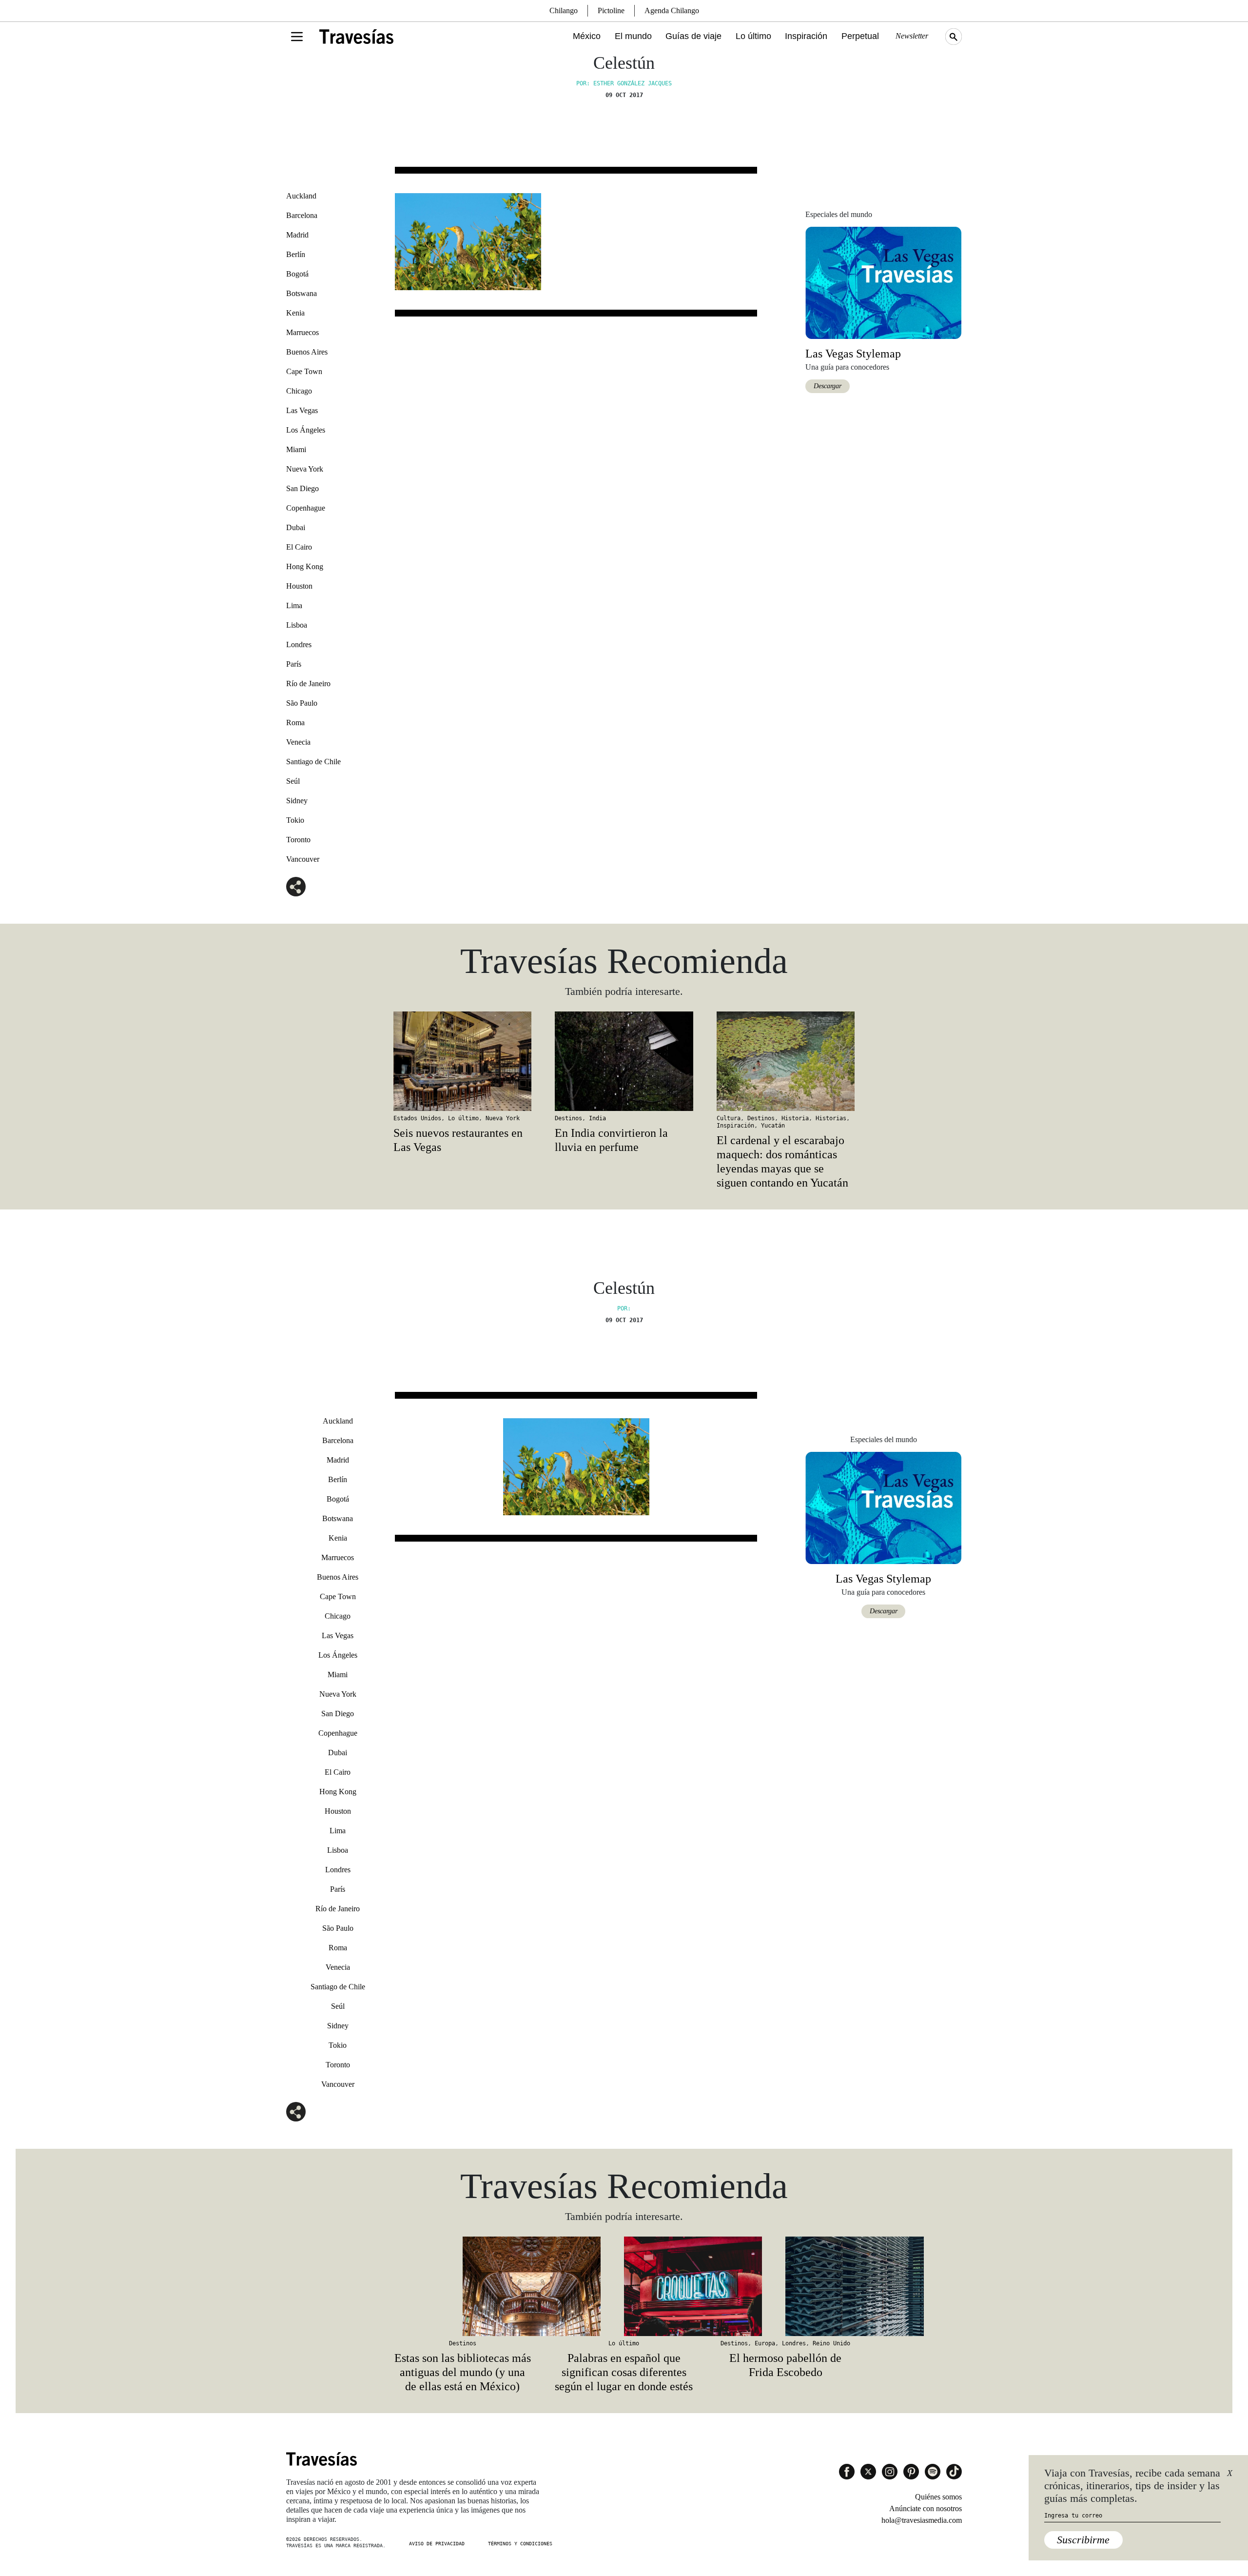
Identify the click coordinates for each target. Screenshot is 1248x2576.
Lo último (753, 36)
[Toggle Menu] (297, 37)
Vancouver (303, 859)
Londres (299, 644)
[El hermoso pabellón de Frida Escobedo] (786, 2286)
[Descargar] (883, 282)
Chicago (299, 391)
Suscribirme (1083, 2540)
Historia (795, 1118)
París (294, 664)
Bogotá (297, 274)
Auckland (301, 196)
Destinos (568, 1118)
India (597, 1118)
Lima (294, 605)
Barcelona (302, 215)
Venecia (298, 742)
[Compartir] (296, 887)
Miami (296, 449)
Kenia (295, 313)
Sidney (297, 801)
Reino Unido (831, 2343)
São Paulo (302, 703)
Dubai (296, 527)
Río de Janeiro (308, 684)
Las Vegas (302, 410)
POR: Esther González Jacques (624, 83)
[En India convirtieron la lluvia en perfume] (624, 1061)
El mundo (633, 36)
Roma (295, 723)
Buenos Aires (307, 352)
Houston (299, 586)
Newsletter (912, 36)
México (587, 36)
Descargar (828, 386)
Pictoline (611, 10)
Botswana (302, 293)
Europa (765, 2343)
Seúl (293, 781)
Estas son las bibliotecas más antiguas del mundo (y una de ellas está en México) (463, 2372)
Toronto (298, 840)
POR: (624, 1308)
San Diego (302, 488)
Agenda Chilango (672, 10)
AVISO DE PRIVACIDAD (437, 2544)
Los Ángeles (306, 430)
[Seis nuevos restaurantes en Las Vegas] (462, 1061)
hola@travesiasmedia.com (922, 2520)
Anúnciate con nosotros (926, 2508)
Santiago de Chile (313, 762)
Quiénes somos (938, 2497)
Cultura (729, 1118)
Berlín (296, 254)
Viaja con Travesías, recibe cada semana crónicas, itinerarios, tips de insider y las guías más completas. (1132, 2486)
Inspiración (806, 36)
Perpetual (860, 36)
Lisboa (297, 625)
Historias (831, 1118)
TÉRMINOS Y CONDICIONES (520, 2544)
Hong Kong (305, 566)
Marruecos (302, 332)
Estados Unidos (417, 1118)
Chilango (564, 10)
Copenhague (306, 508)
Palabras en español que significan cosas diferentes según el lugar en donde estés (624, 2372)
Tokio (295, 820)
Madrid (297, 235)
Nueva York (305, 469)
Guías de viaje (693, 36)
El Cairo (299, 547)
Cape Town (304, 371)
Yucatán (773, 1126)
